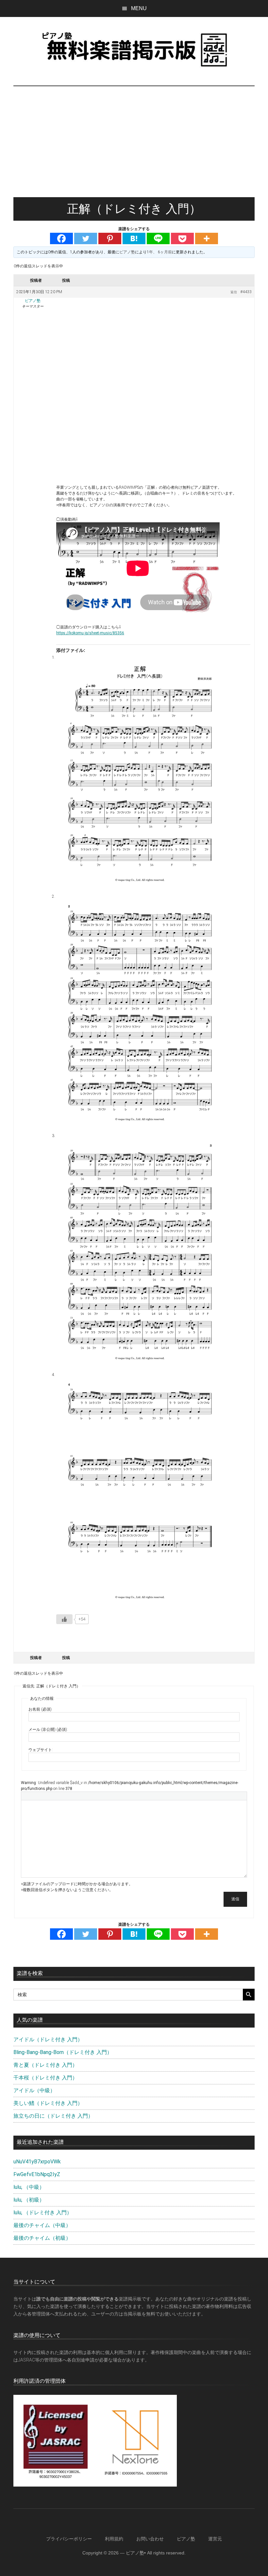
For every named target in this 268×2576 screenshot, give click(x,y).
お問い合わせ (150, 2539)
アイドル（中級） (34, 2090)
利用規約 (114, 2539)
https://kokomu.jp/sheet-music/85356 (90, 633)
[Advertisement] (134, 148)
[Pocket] (182, 238)
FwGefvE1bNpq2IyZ (37, 2174)
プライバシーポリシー (69, 2539)
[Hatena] (134, 238)
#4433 (246, 292)
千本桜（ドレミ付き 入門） (45, 2078)
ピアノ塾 (186, 2539)
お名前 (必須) (40, 1709)
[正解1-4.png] (140, 1490)
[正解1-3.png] (140, 1251)
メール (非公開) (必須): (48, 1730)
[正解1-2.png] (140, 1011)
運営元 (215, 2539)
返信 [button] (234, 292)
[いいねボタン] (64, 1619)
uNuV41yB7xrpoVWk (37, 2162)
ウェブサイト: (41, 1750)
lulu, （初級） (29, 2200)
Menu (139, 8)
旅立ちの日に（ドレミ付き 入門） (53, 2116)
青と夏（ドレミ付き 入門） (45, 2065)
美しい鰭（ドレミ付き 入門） (48, 2103)
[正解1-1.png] (140, 772)
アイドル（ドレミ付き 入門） (48, 2039)
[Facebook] (61, 238)
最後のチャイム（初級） (42, 2238)
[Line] (158, 238)
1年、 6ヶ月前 (159, 252)
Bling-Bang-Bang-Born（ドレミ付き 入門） (63, 2052)
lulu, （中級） (29, 2187)
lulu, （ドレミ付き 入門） (43, 2213)
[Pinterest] (110, 238)
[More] (207, 238)
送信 (235, 1899)
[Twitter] (86, 238)
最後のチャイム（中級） (42, 2225)
